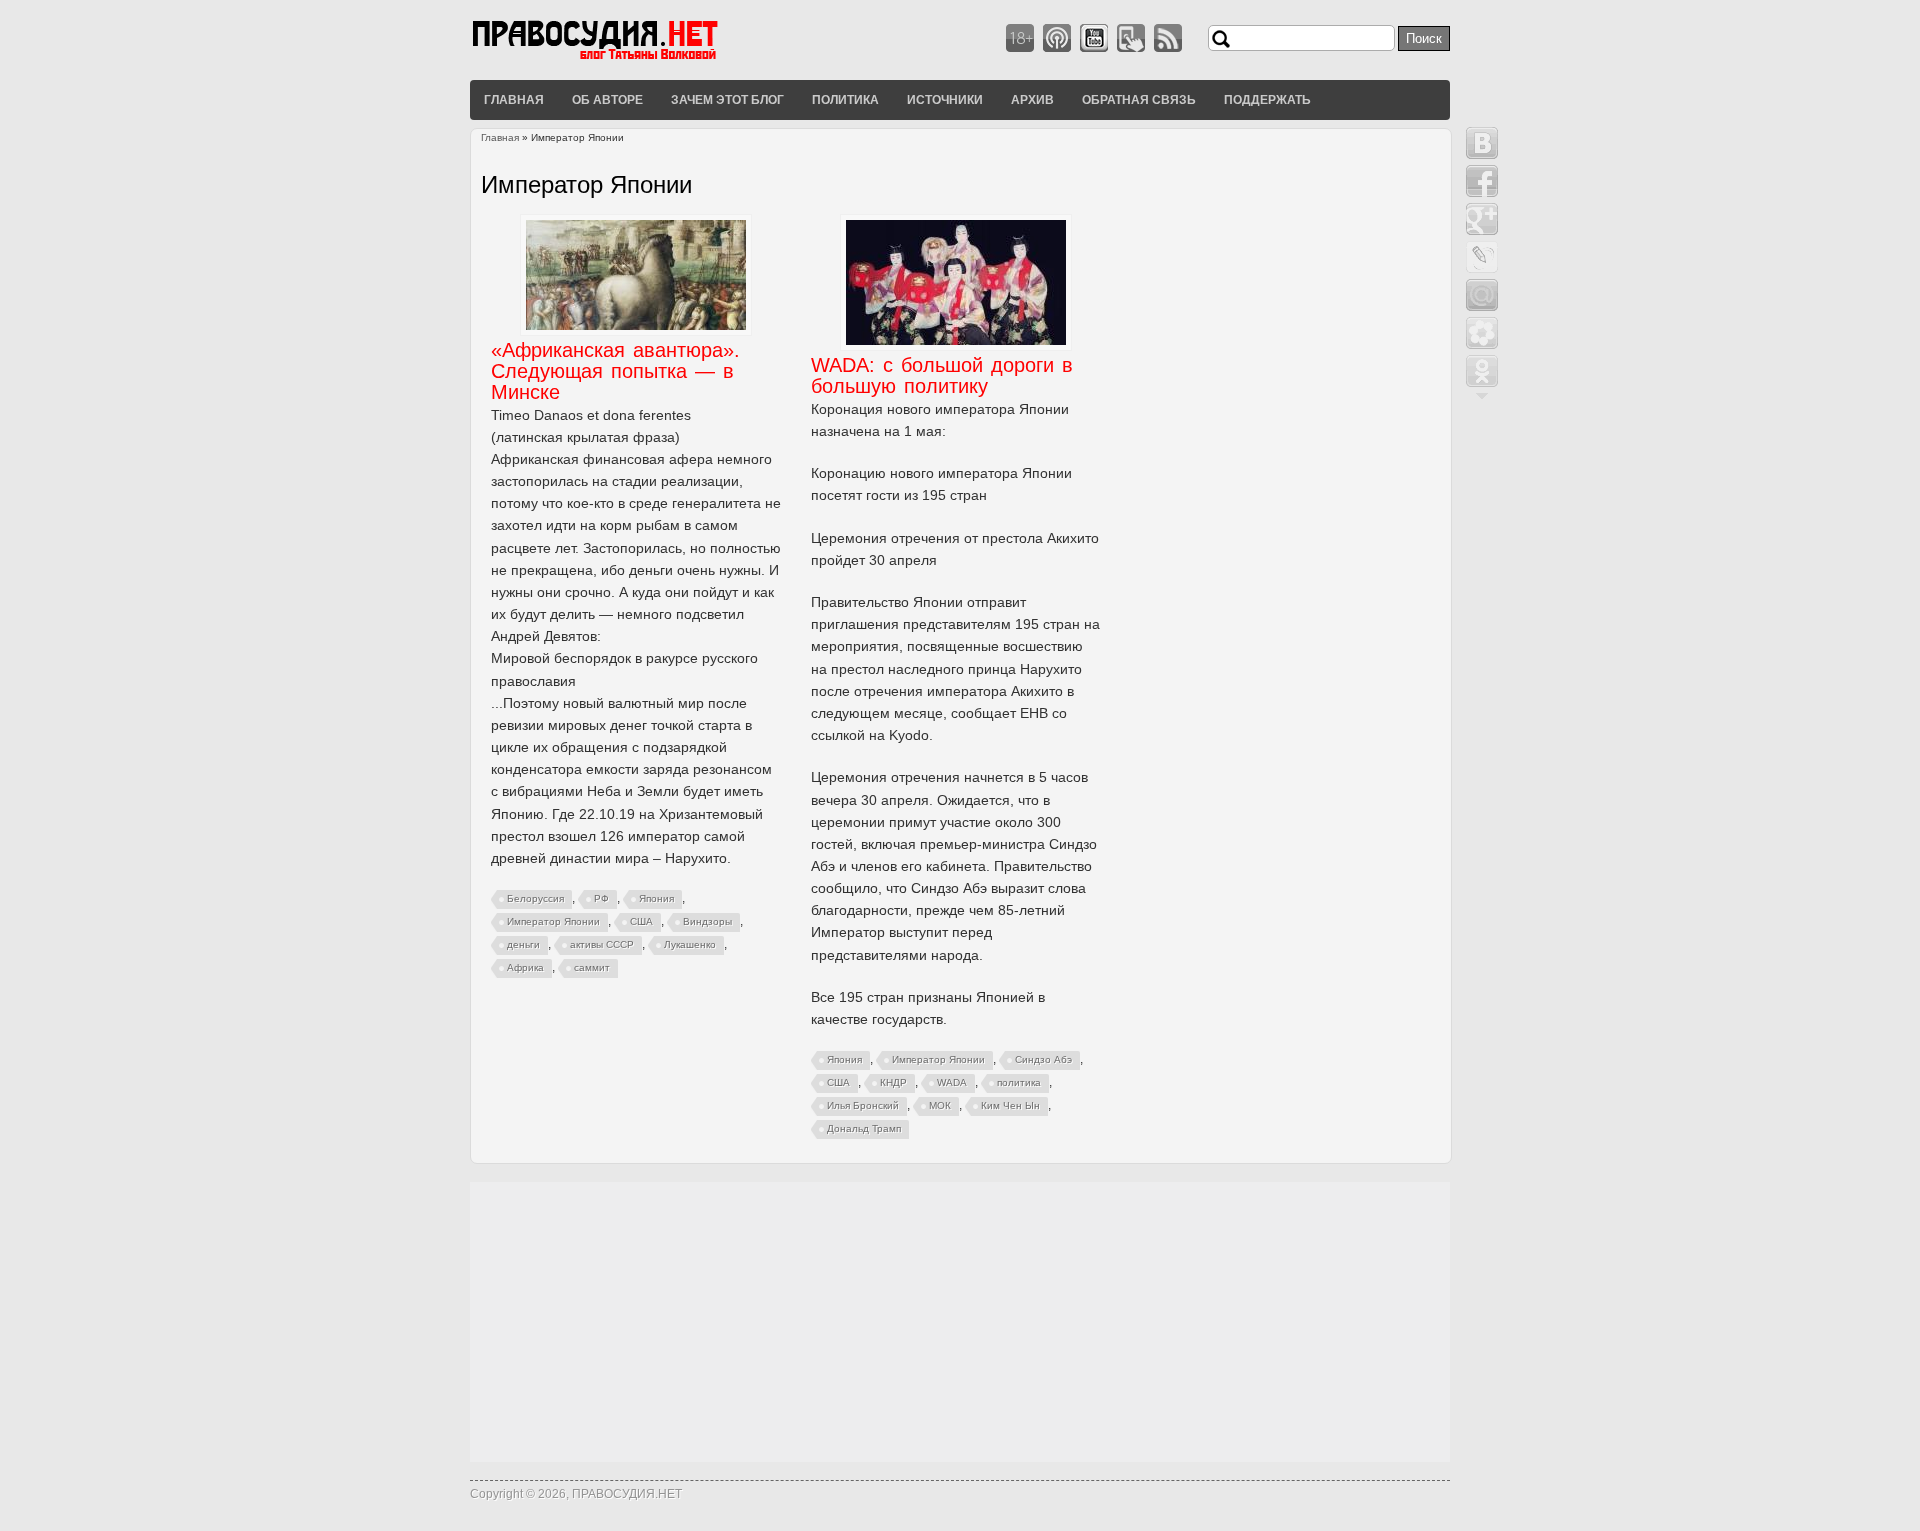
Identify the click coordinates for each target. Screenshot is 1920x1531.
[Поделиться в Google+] (1482, 219)
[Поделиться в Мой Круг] (1482, 333)
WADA (952, 1082)
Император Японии (553, 921)
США (641, 921)
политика (1019, 1082)
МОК (940, 1105)
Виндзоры (707, 921)
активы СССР (602, 944)
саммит (592, 967)
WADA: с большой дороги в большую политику (942, 375)
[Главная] (620, 59)
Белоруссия (535, 898)
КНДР (893, 1082)
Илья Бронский (863, 1105)
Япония (656, 898)
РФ (601, 898)
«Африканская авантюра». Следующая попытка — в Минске (615, 371)
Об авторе (607, 99)
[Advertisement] (960, 1322)
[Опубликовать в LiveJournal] (1482, 257)
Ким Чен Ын (1010, 1105)
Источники (945, 99)
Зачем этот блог (727, 99)
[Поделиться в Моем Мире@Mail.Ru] (1482, 295)
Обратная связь (1139, 99)
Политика (845, 99)
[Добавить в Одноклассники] (1482, 371)
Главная (514, 99)
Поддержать (1267, 99)
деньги (523, 944)
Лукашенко (690, 944)
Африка (525, 967)
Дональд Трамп (864, 1128)
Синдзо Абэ (1043, 1059)
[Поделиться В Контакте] (1482, 143)
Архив (1032, 99)
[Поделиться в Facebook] (1482, 181)
